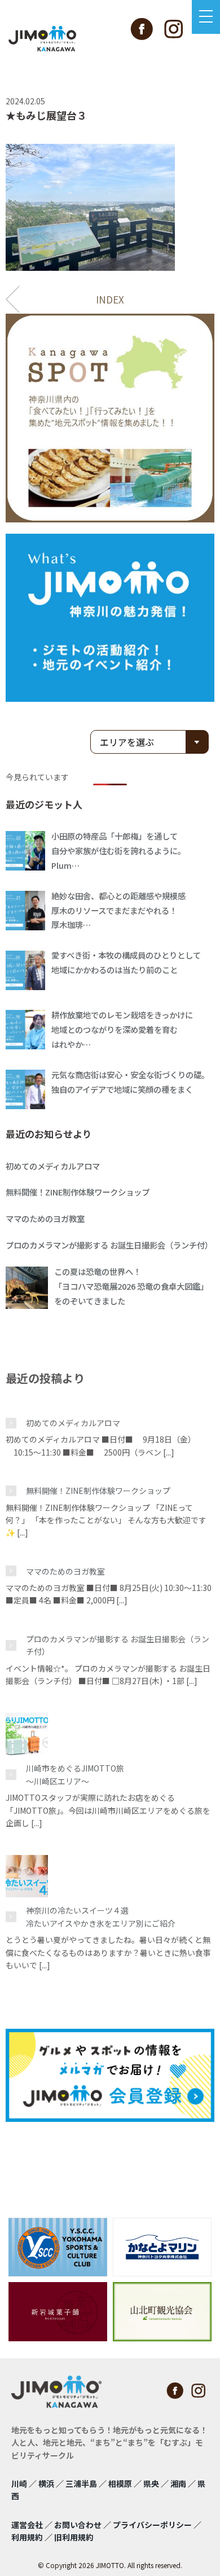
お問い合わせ (78, 2525)
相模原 (120, 2483)
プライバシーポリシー (152, 2525)
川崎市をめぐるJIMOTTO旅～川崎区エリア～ (75, 1774)
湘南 (178, 2483)
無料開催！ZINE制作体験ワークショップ (98, 1491)
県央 (151, 2483)
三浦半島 (81, 2483)
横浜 (46, 2483)
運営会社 (27, 2525)
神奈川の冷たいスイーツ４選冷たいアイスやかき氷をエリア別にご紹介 (101, 1916)
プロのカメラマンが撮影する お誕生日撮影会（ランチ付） (118, 1645)
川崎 (19, 2483)
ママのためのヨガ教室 (65, 1571)
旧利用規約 (74, 2537)
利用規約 (27, 2537)
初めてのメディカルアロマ (73, 1423)
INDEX (110, 299)
